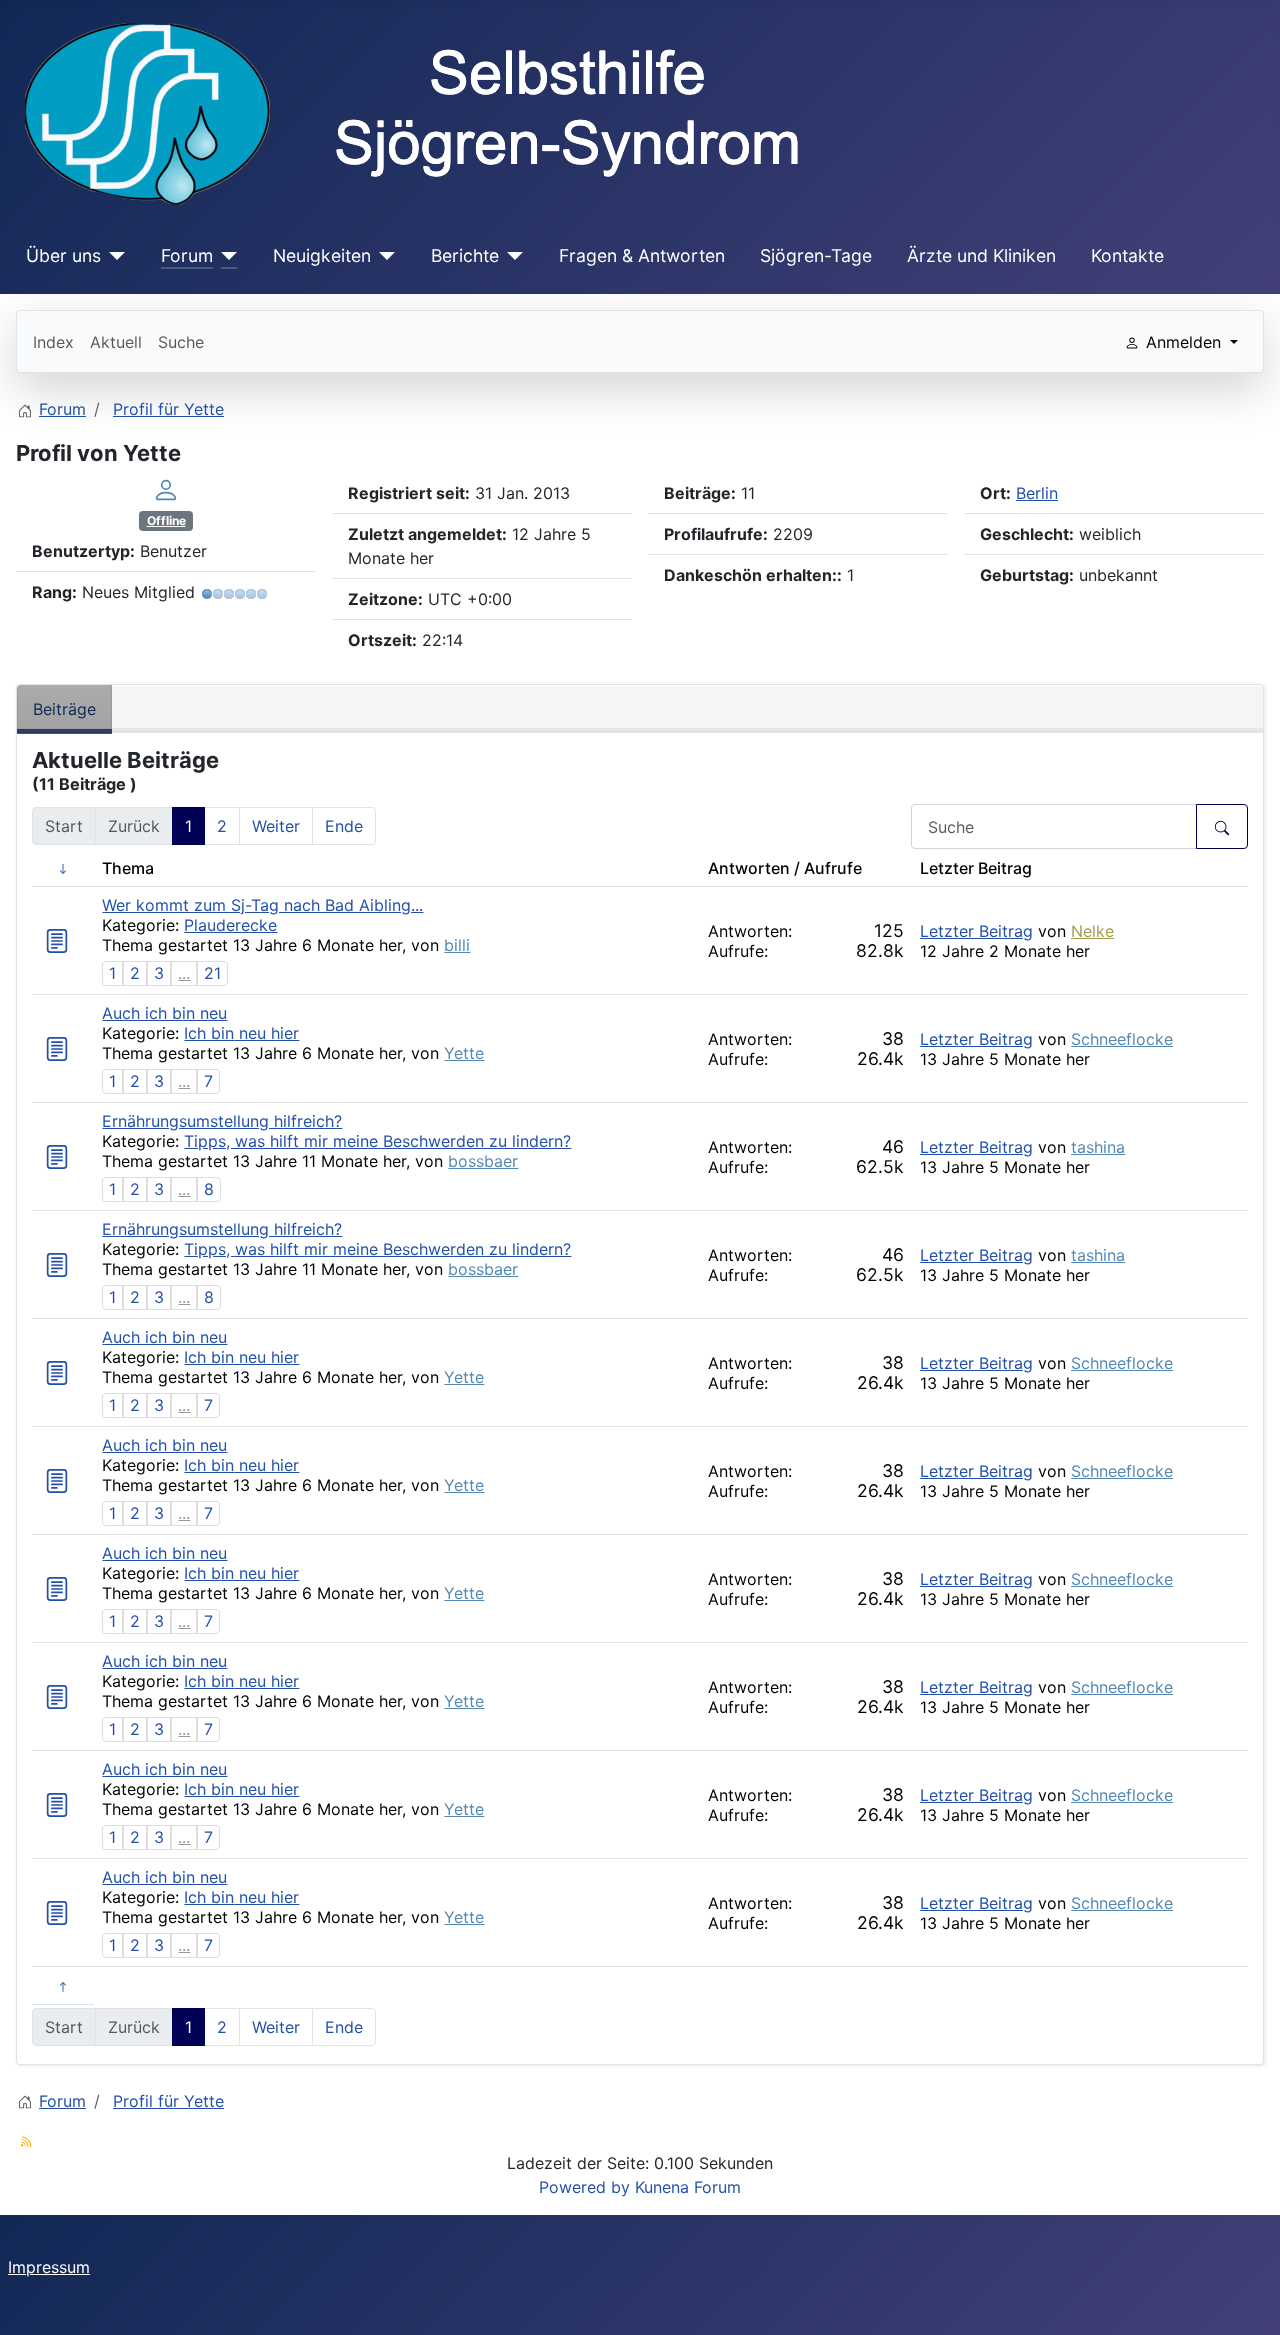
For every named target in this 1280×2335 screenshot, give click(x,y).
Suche (181, 342)
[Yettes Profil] (166, 489)
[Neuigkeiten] (383, 256)
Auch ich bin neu (164, 1013)
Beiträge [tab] (64, 709)
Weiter (276, 826)
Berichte (465, 255)
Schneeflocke (1122, 1039)
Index (53, 342)
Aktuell (116, 342)
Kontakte (1127, 255)
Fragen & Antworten (642, 255)
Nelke (1092, 931)
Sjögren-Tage (816, 255)
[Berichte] (511, 256)
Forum (187, 255)
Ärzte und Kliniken (981, 255)
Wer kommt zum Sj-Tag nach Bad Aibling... (262, 905)
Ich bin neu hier (241, 1033)
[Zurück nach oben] (1245, 2298)
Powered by (584, 2187)
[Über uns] (113, 256)
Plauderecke (230, 925)
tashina (1098, 1147)
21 (212, 973)
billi (457, 945)
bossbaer (483, 1161)
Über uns (63, 255)
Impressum (49, 2267)
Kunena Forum (688, 2187)
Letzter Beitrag (976, 931)
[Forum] (225, 256)
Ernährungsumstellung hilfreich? (222, 1121)
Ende (344, 826)
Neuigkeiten (322, 255)
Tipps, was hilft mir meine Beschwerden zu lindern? (377, 1141)
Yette (464, 1053)
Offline (166, 520)
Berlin (1037, 493)
